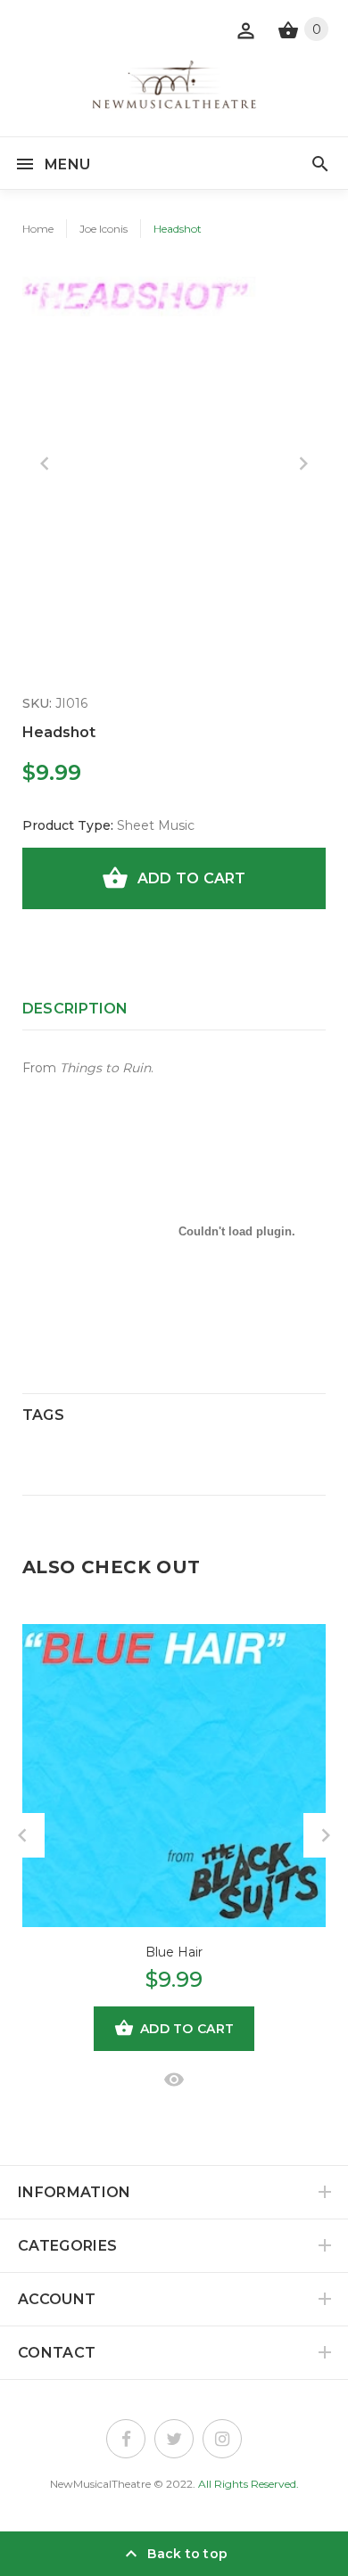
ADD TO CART (192, 878)
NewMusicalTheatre (100, 2484)
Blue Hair (174, 1952)
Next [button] (303, 464)
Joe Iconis (104, 229)
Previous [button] (45, 464)
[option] (174, 419)
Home (38, 229)
